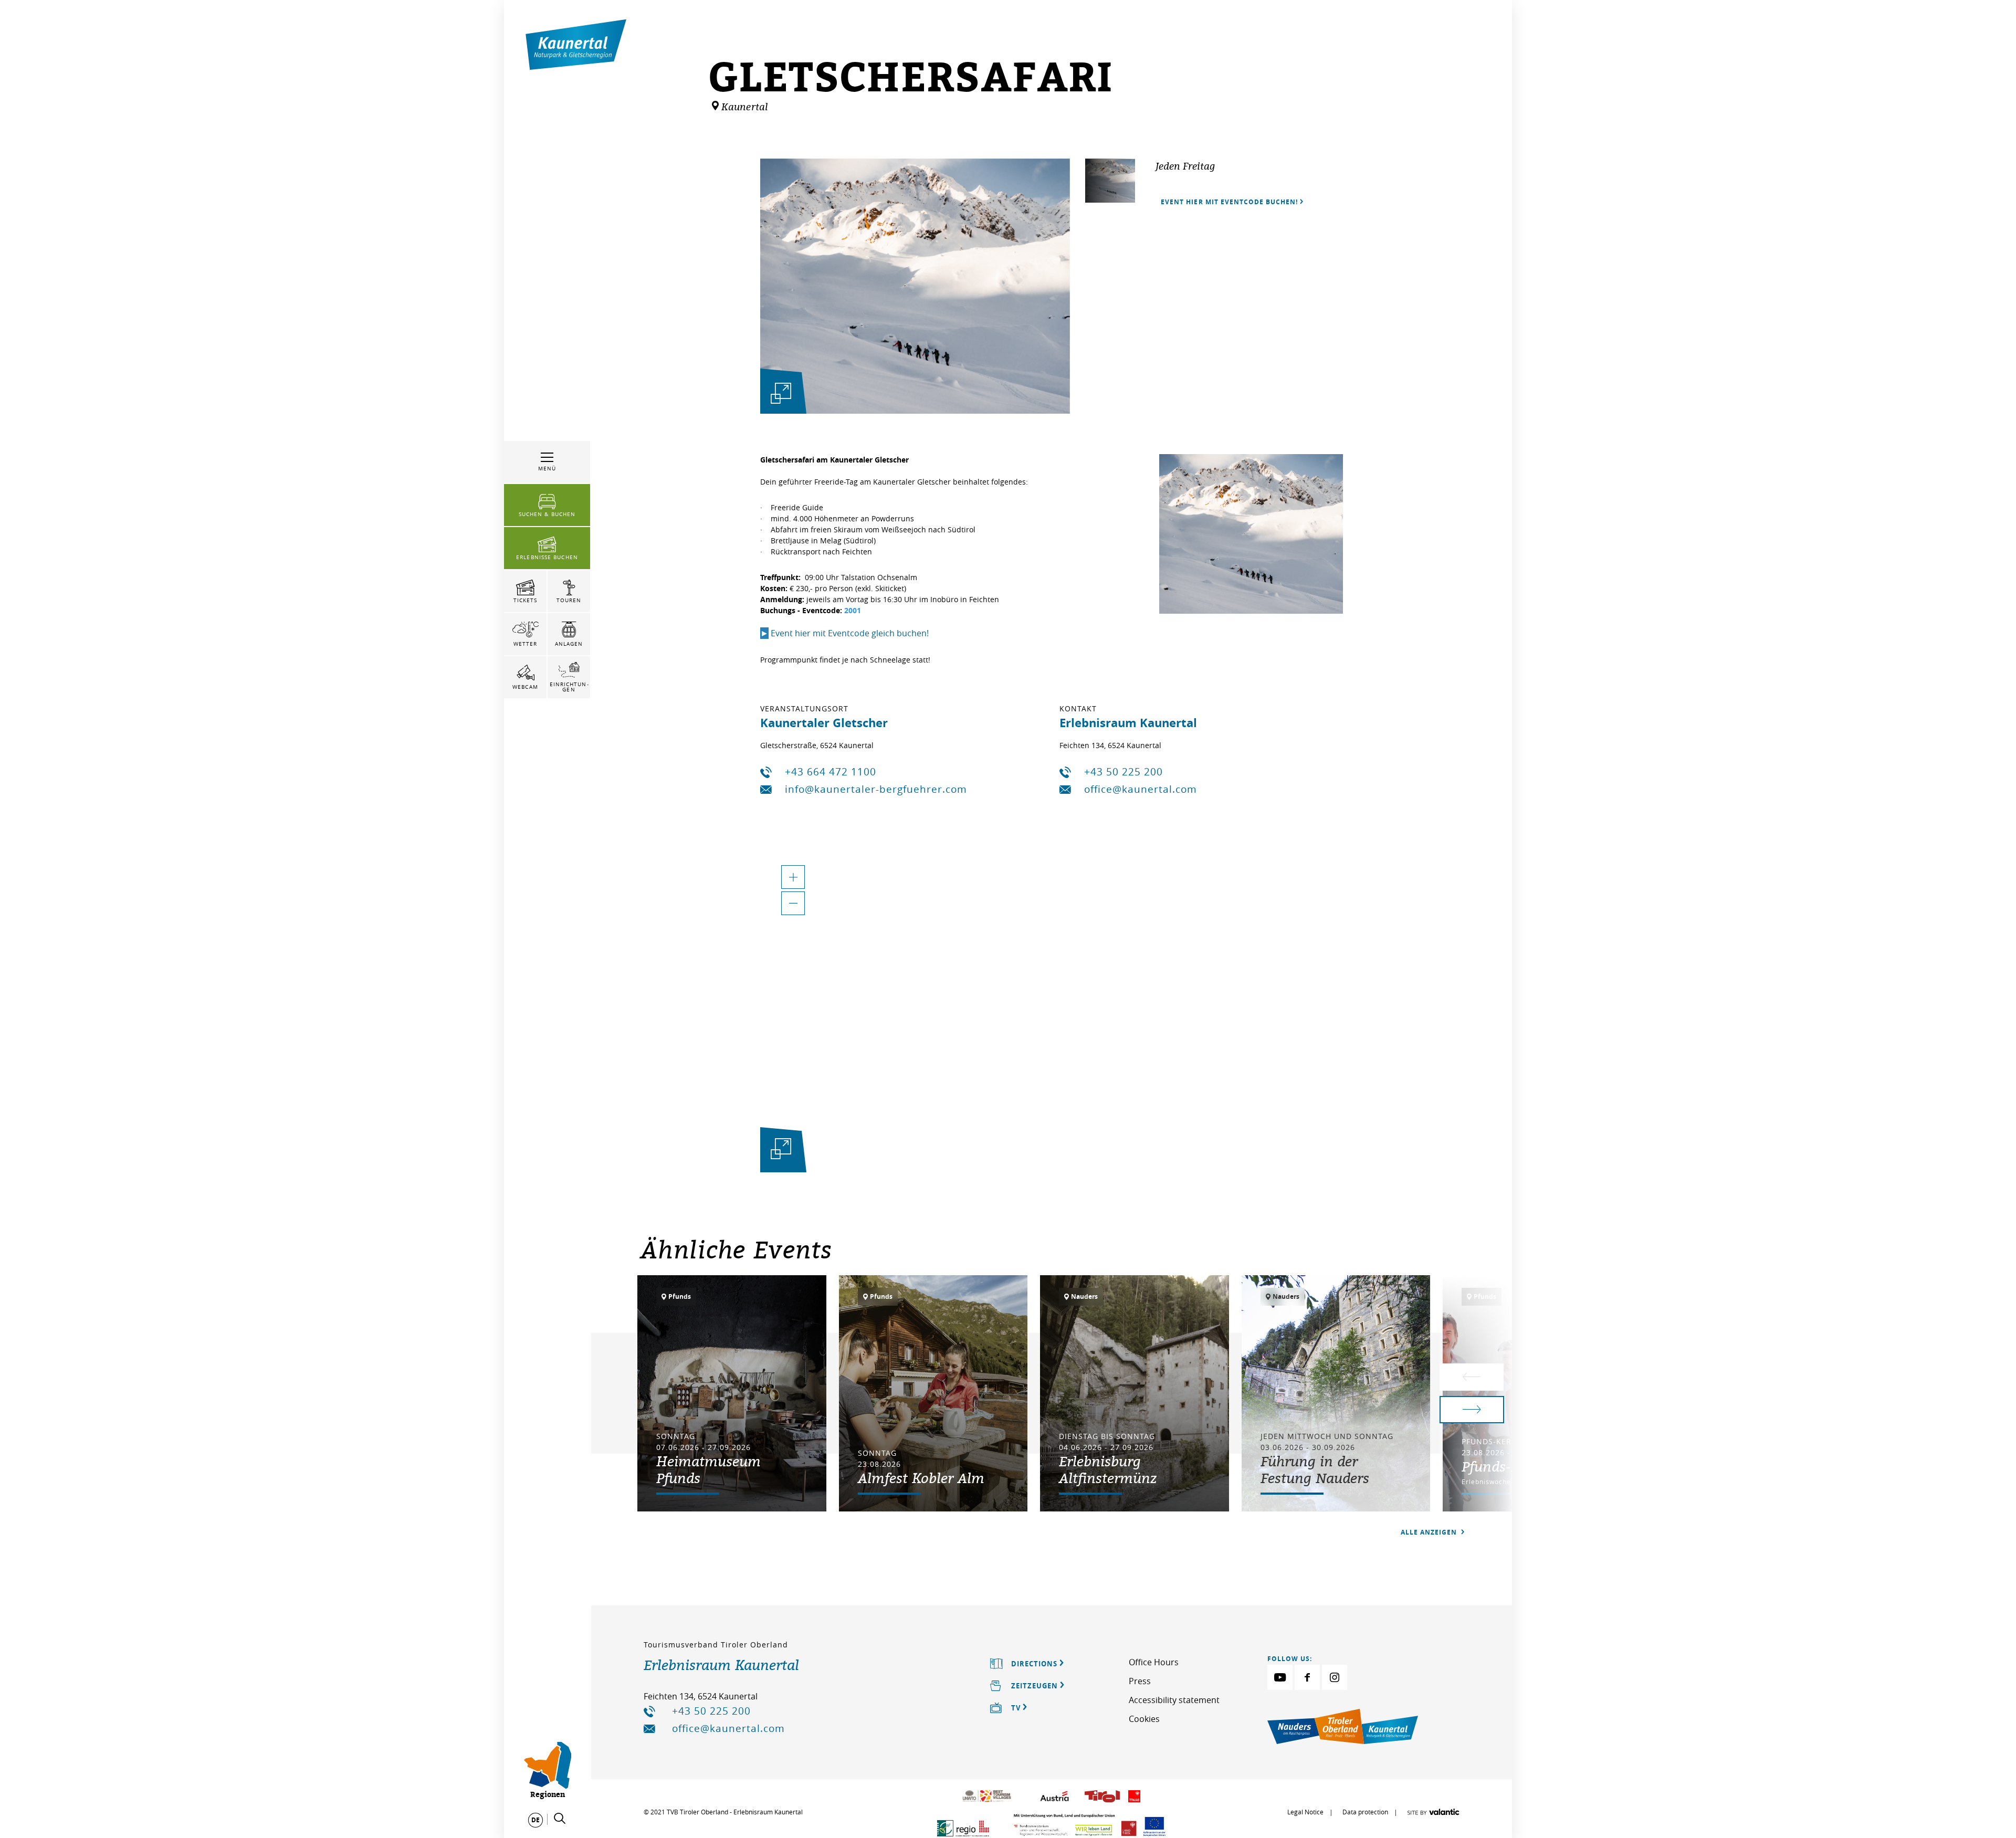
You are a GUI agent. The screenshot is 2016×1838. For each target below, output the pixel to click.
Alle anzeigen (1430, 1532)
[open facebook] (1307, 1677)
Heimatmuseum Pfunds (708, 1469)
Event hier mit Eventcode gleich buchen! (844, 633)
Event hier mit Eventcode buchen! (1229, 202)
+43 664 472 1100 (831, 772)
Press (1140, 1681)
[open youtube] (1280, 1677)
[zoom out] (793, 903)
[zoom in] (793, 877)
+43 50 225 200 (1123, 772)
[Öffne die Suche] (560, 1819)
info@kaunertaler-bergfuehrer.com (876, 789)
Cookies (1144, 1719)
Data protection (1365, 1812)
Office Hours (1154, 1662)
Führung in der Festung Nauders (1315, 1469)
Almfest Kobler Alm (921, 1478)
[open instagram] (1335, 1677)
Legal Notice (1305, 1812)
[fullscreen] (781, 393)
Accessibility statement (1174, 1700)
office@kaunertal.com (1141, 789)
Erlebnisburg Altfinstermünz (1108, 1469)
